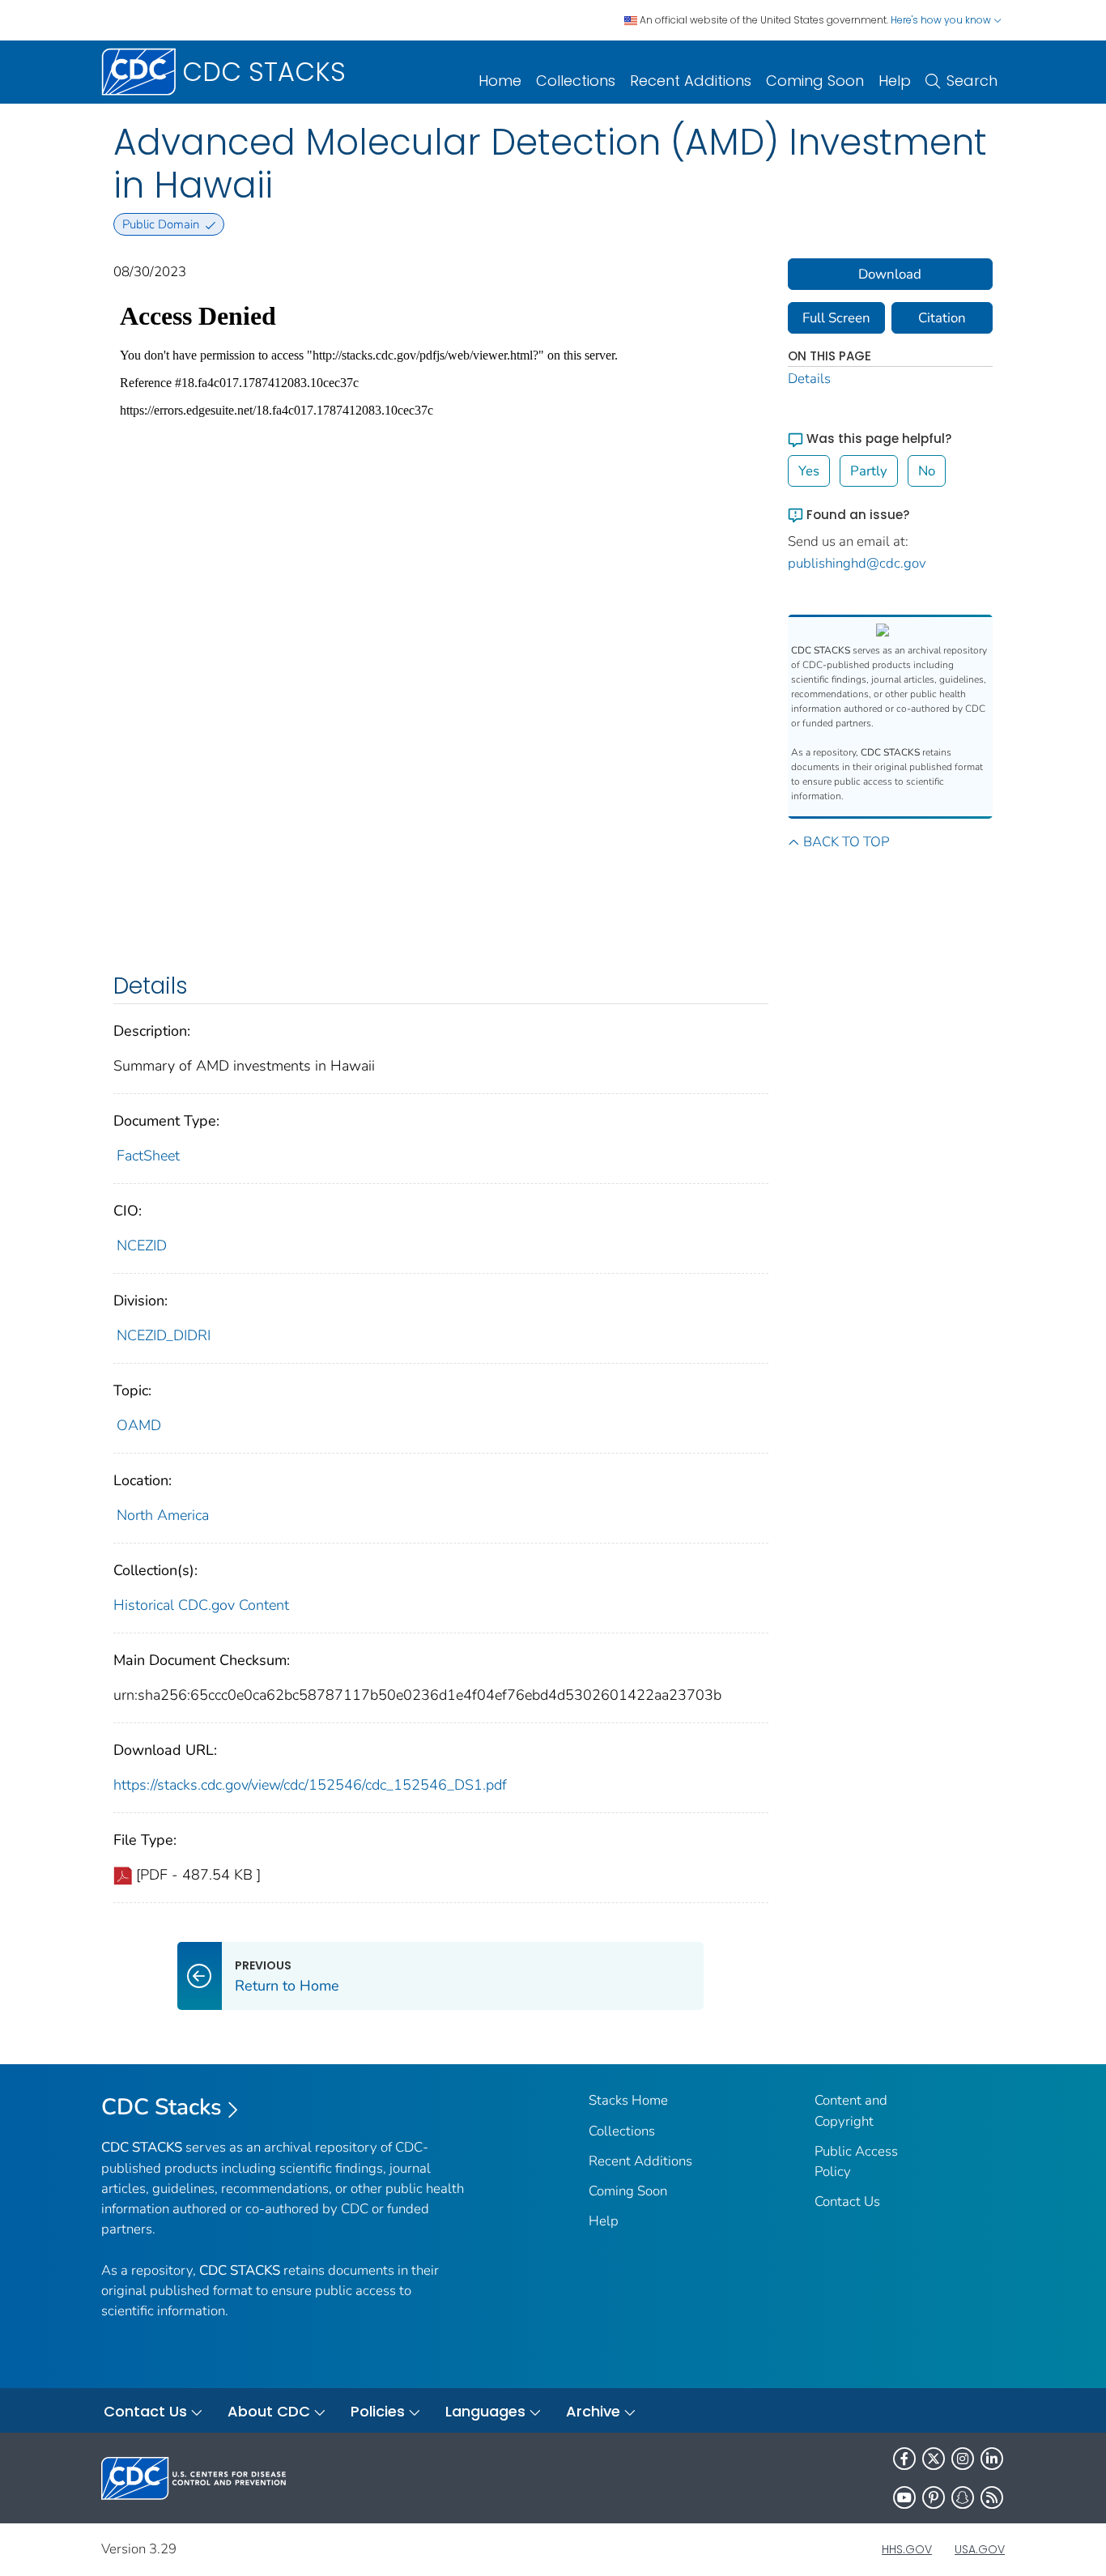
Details (809, 379)
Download (890, 274)
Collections (576, 81)
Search (972, 81)
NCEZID (142, 1245)
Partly (869, 471)
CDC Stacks (162, 2107)
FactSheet (148, 1156)
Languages (485, 2411)
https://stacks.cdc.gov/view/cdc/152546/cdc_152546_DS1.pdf (310, 1785)
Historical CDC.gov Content (201, 1605)
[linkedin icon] (992, 2459)
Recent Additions (691, 81)
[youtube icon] (904, 2497)
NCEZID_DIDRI (164, 1335)
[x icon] (934, 2459)
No (927, 471)
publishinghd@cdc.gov (857, 563)
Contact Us (847, 2201)
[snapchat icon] (963, 2497)
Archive (593, 2411)
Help (895, 81)
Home (500, 81)
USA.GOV (980, 2549)
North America (163, 1515)
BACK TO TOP (846, 842)
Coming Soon (815, 81)
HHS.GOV (907, 2549)
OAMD (139, 1425)
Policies (378, 2411)
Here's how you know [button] (942, 20)
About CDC (269, 2411)
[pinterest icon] (934, 2497)
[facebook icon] (904, 2459)
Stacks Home (628, 2100)
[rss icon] (992, 2497)
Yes (809, 471)
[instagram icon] (963, 2459)
